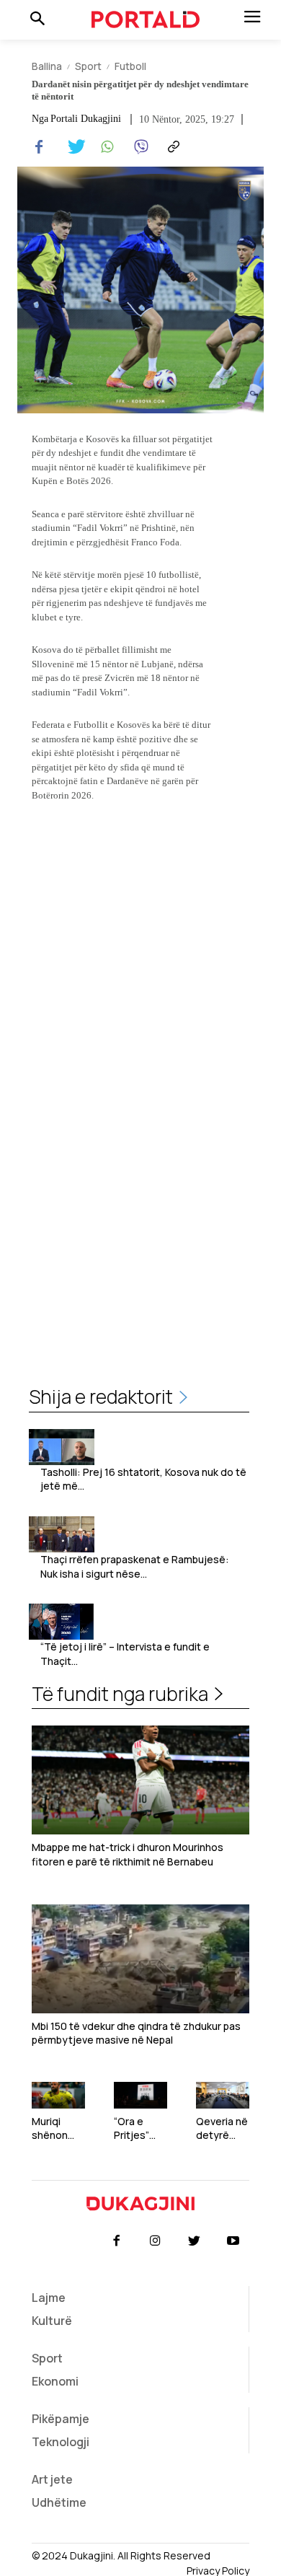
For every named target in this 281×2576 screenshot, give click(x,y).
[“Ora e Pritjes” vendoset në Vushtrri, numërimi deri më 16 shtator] (140, 2095)
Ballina (47, 66)
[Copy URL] (171, 147)
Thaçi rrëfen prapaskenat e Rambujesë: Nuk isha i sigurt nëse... (135, 1566)
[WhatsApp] (105, 147)
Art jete (52, 2479)
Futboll (130, 66)
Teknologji (61, 2442)
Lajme (49, 2298)
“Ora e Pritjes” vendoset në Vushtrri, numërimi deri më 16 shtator (138, 2128)
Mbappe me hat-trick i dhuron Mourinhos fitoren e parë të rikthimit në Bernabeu (128, 1854)
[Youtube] (233, 2241)
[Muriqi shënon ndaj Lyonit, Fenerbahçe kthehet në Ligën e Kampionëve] (58, 2095)
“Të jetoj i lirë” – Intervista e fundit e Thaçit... (125, 1654)
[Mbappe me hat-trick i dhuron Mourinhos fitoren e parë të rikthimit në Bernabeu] (140, 1780)
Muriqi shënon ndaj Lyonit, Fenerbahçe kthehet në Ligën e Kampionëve (58, 2128)
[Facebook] (39, 147)
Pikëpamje (61, 2419)
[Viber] (138, 147)
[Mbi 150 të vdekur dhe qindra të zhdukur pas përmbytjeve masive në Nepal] (140, 1959)
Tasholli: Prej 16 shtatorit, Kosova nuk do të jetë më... (143, 1479)
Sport (88, 66)
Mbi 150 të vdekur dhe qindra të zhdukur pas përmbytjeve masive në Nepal (136, 2033)
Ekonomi (55, 2381)
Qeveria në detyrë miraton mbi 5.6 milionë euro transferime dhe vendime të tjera (222, 2128)
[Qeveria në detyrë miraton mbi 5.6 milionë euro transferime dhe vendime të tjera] (223, 2095)
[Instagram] (155, 2241)
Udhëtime (59, 2502)
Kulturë (52, 2321)
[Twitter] (72, 147)
